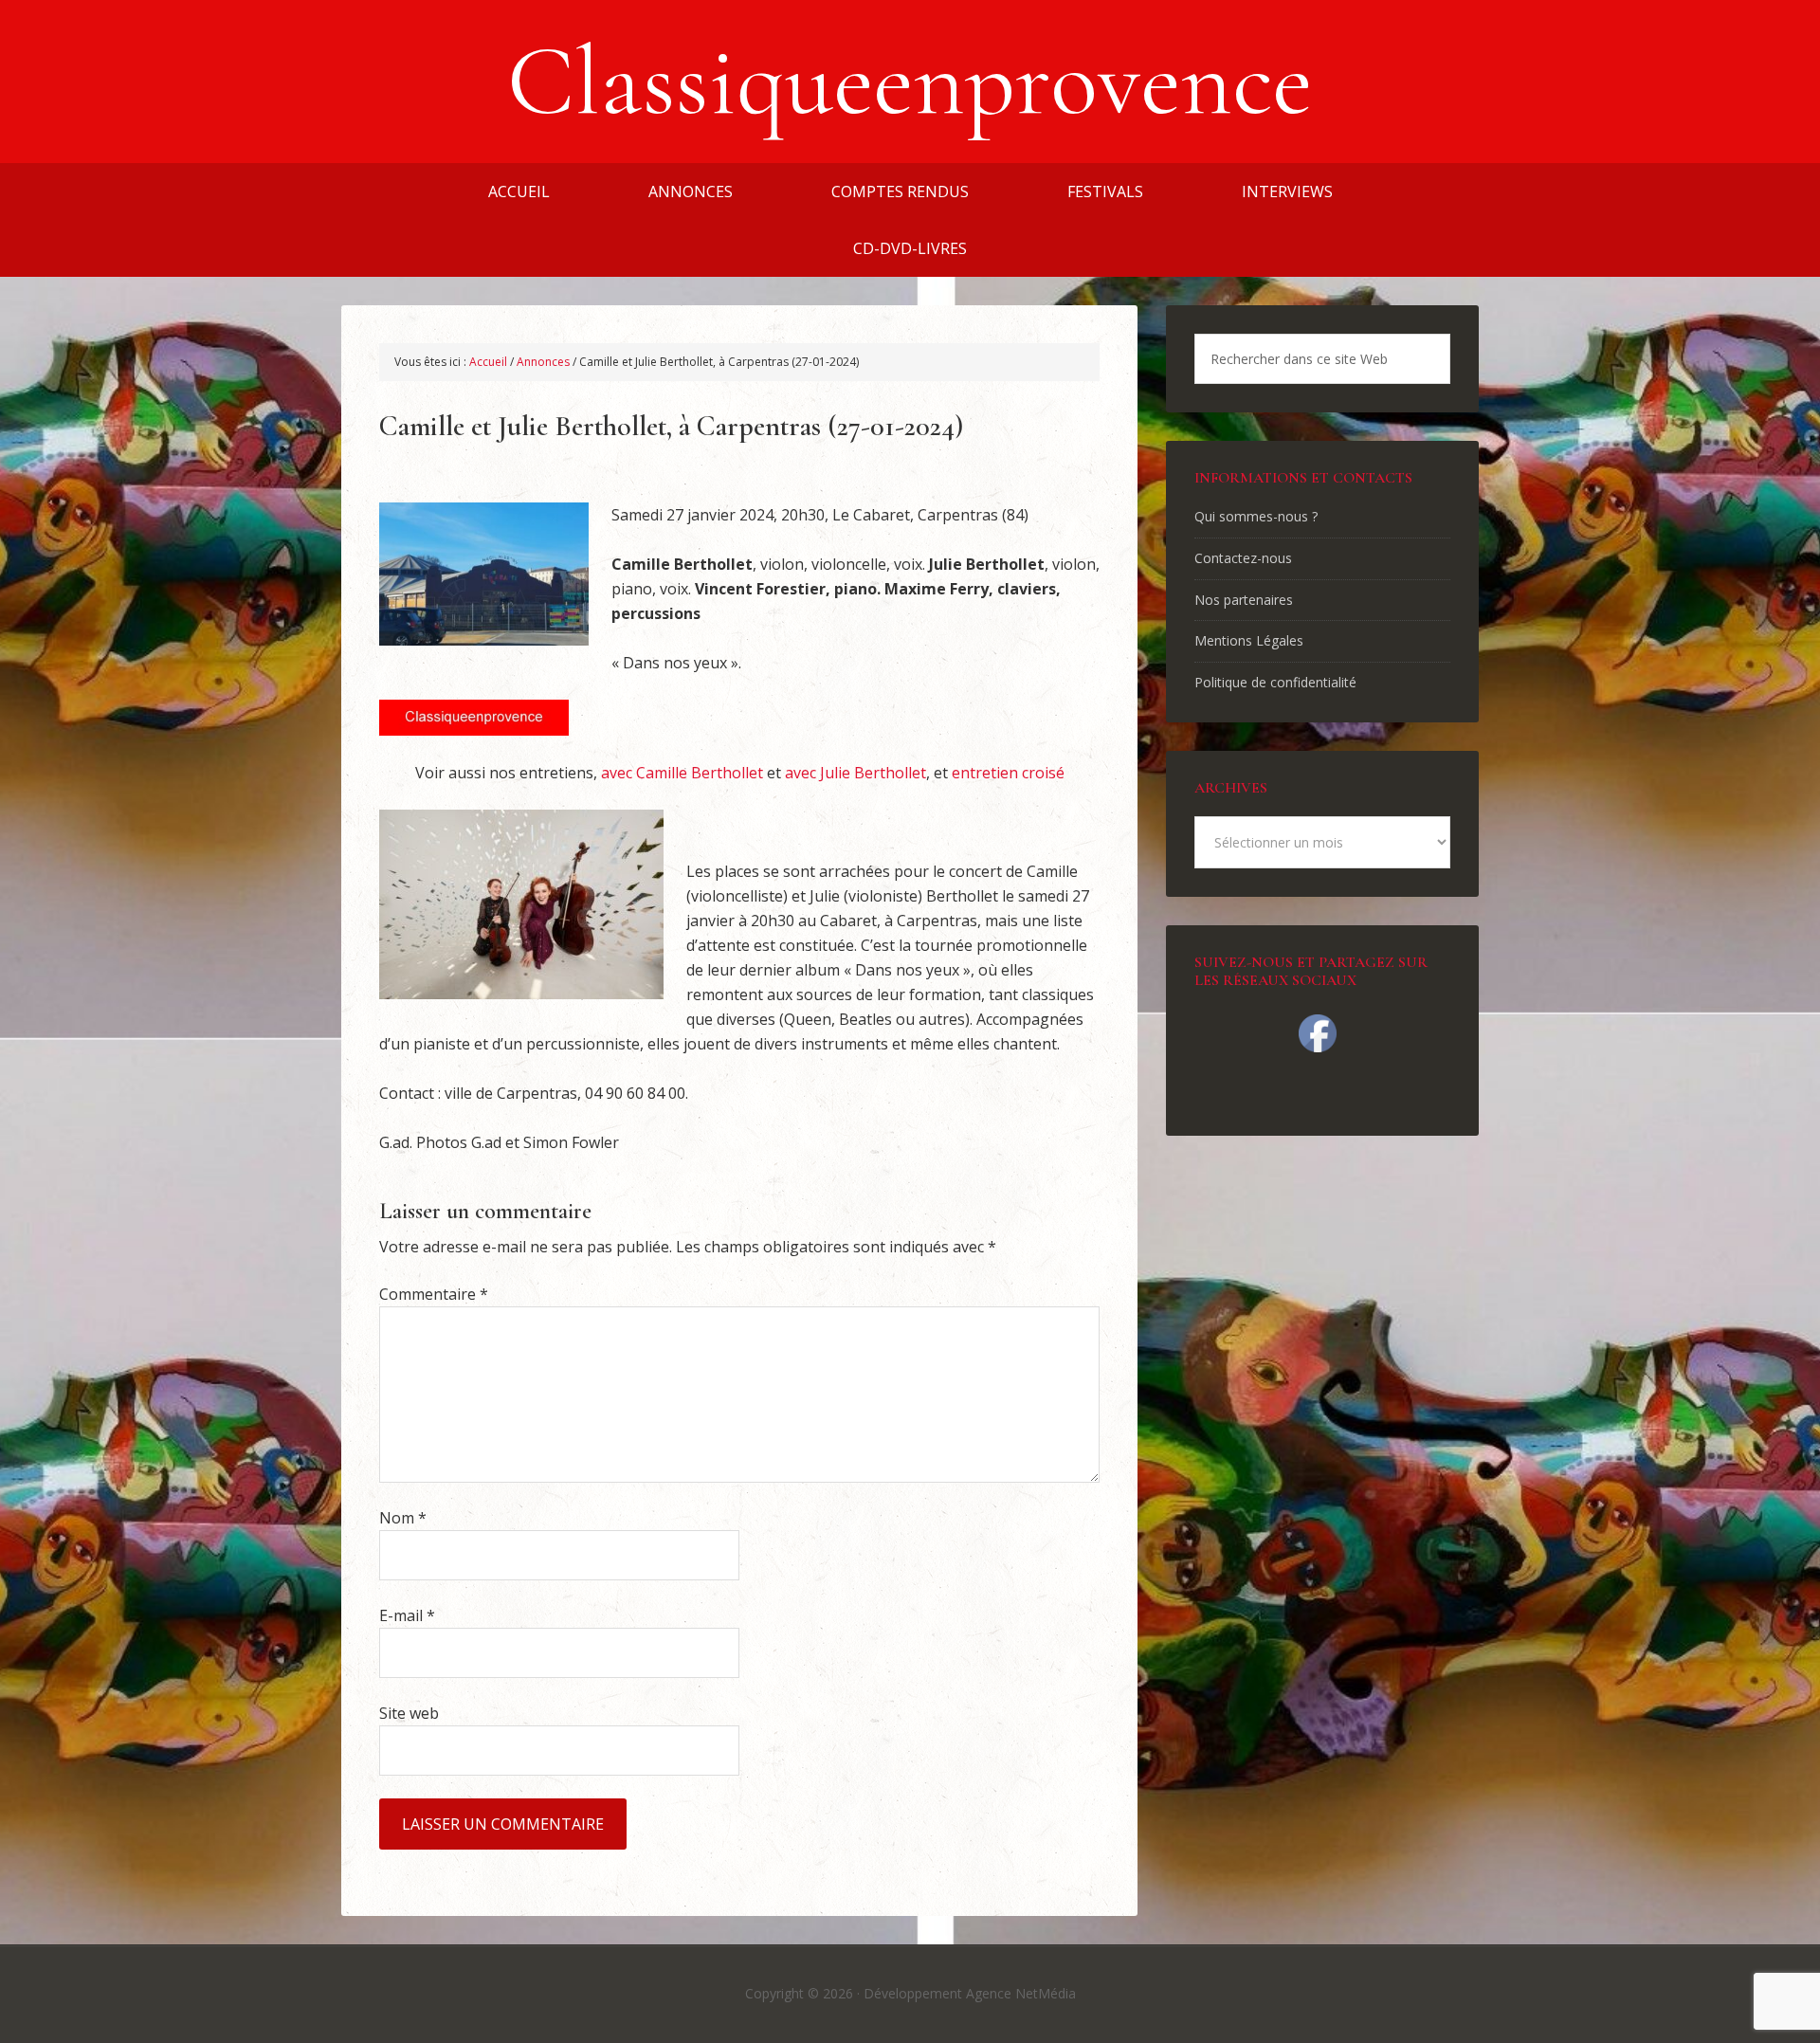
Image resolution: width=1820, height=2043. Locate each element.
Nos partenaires (1244, 600)
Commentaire (434, 1294)
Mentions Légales (1249, 640)
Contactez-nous (1243, 558)
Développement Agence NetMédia (970, 1993)
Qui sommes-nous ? (1256, 516)
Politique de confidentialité (1275, 682)
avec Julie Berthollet (855, 773)
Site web (409, 1713)
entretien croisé (1008, 773)
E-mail (407, 1615)
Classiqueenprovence (910, 82)
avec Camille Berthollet (682, 773)
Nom (403, 1518)
